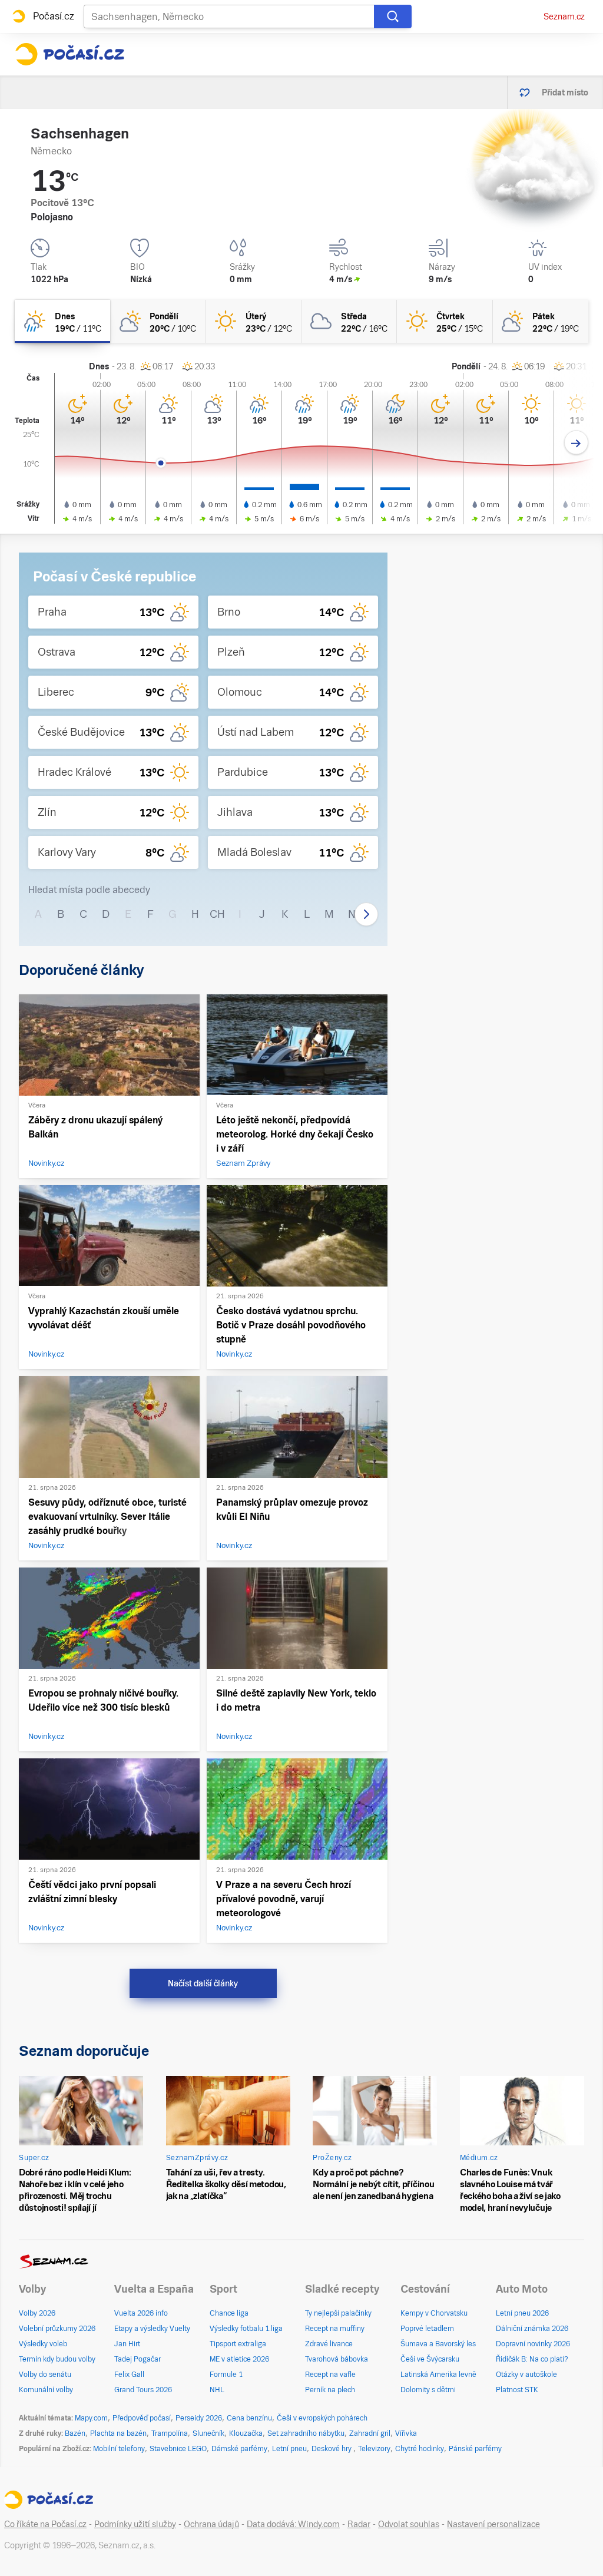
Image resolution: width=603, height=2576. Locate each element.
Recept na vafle (330, 2375)
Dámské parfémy (239, 2449)
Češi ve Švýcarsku (430, 2359)
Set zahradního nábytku (306, 2433)
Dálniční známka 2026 (532, 2329)
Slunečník (208, 2433)
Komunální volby (46, 2390)
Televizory (374, 2449)
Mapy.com (91, 2418)
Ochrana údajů (211, 2524)
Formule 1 (226, 2375)
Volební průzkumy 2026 (57, 2329)
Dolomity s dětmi (428, 2390)
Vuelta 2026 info (141, 2313)
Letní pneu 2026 (522, 2313)
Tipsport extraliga (238, 2344)
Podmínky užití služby (135, 2524)
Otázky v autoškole (526, 2375)
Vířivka (406, 2433)
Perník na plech (330, 2390)
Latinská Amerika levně (438, 2375)
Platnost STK (517, 2390)
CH (217, 914)
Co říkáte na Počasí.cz (45, 2524)
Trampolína (170, 2433)
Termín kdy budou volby (57, 2359)
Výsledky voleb (43, 2344)
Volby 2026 (37, 2313)
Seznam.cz (564, 16)
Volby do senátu (45, 2375)
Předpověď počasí (142, 2418)
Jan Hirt (127, 2344)
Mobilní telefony (119, 2449)
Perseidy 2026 (199, 2418)
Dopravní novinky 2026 (533, 2344)
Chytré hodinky (420, 2449)
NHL (217, 2390)
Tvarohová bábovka (337, 2359)
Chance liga (229, 2313)
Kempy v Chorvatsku (434, 2313)
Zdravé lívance (329, 2344)
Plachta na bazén (118, 2433)
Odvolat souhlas (409, 2524)
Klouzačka (246, 2433)
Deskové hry (332, 2449)
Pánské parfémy (475, 2449)
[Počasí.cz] (69, 54)
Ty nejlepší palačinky (338, 2313)
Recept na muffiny (335, 2329)
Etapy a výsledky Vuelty (152, 2329)
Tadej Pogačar (138, 2359)
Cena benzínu (249, 2418)
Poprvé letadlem (427, 2329)
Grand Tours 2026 (143, 2390)
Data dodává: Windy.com (293, 2524)
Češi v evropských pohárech (322, 2418)
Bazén (75, 2433)
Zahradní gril (370, 2433)
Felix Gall (129, 2375)
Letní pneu (289, 2449)
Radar (359, 2524)
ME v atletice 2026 (239, 2359)
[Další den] (576, 443)
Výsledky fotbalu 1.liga (246, 2329)
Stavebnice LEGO (178, 2449)
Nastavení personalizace (493, 2524)
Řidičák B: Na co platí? (532, 2359)
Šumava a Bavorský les (438, 2344)
